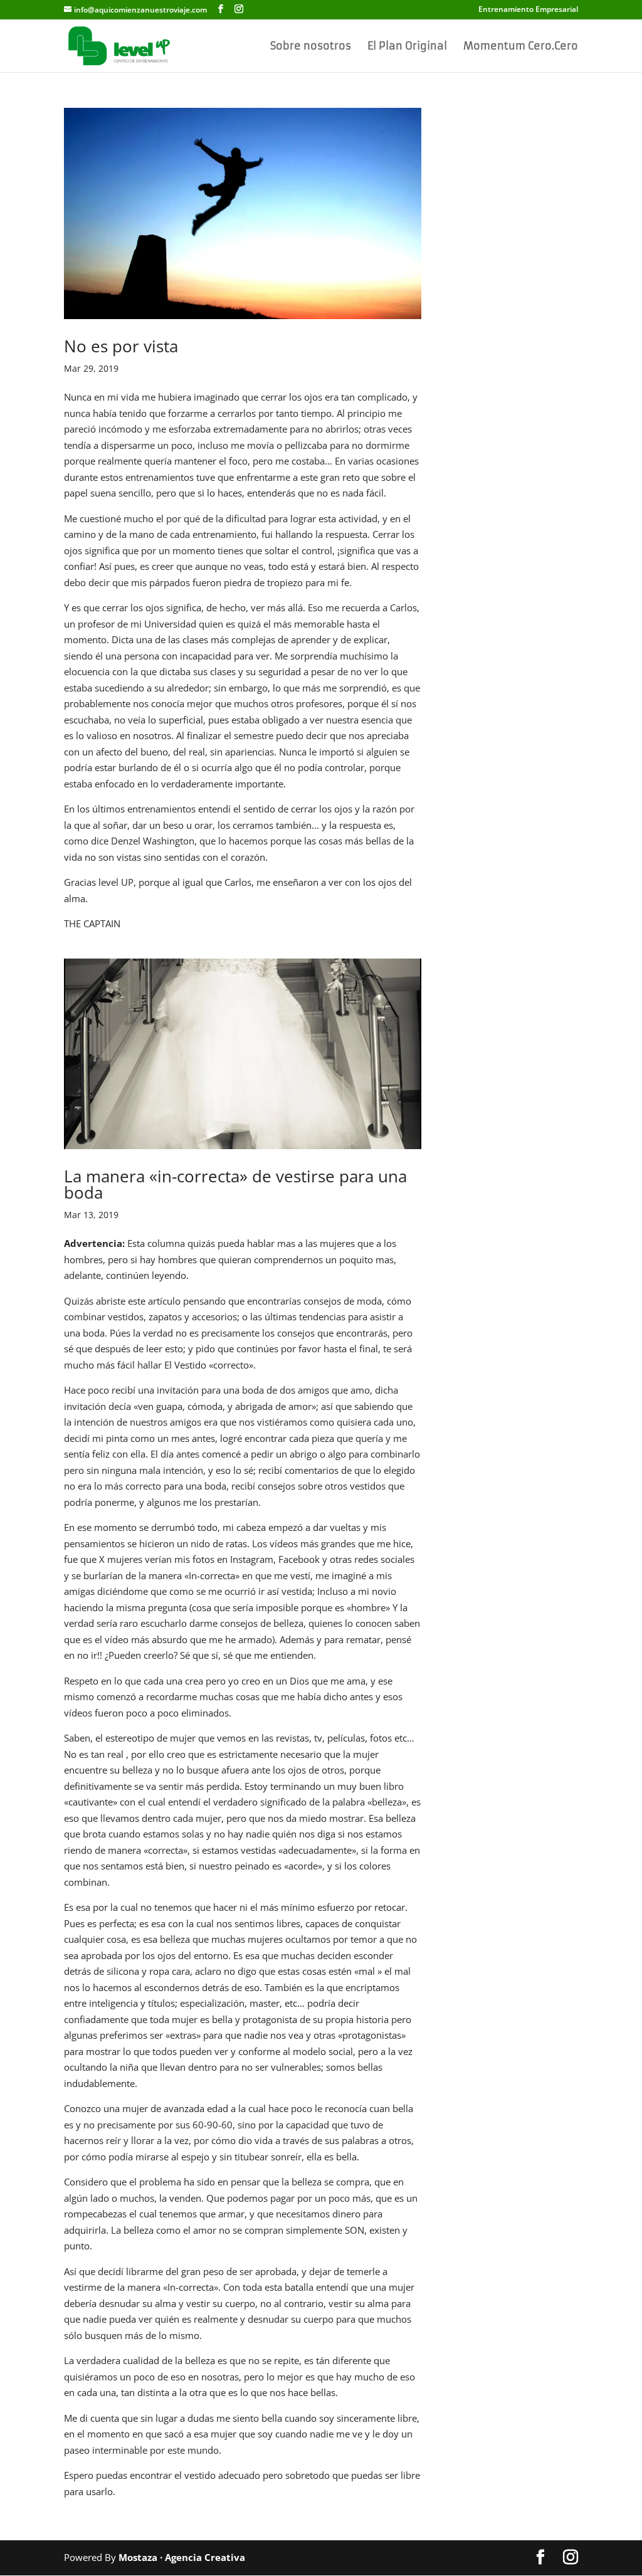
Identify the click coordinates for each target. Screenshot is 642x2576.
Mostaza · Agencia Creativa (182, 2557)
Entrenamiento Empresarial (528, 10)
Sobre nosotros (311, 47)
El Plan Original (407, 47)
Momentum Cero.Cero (521, 47)
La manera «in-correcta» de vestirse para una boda (235, 1184)
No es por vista (121, 346)
